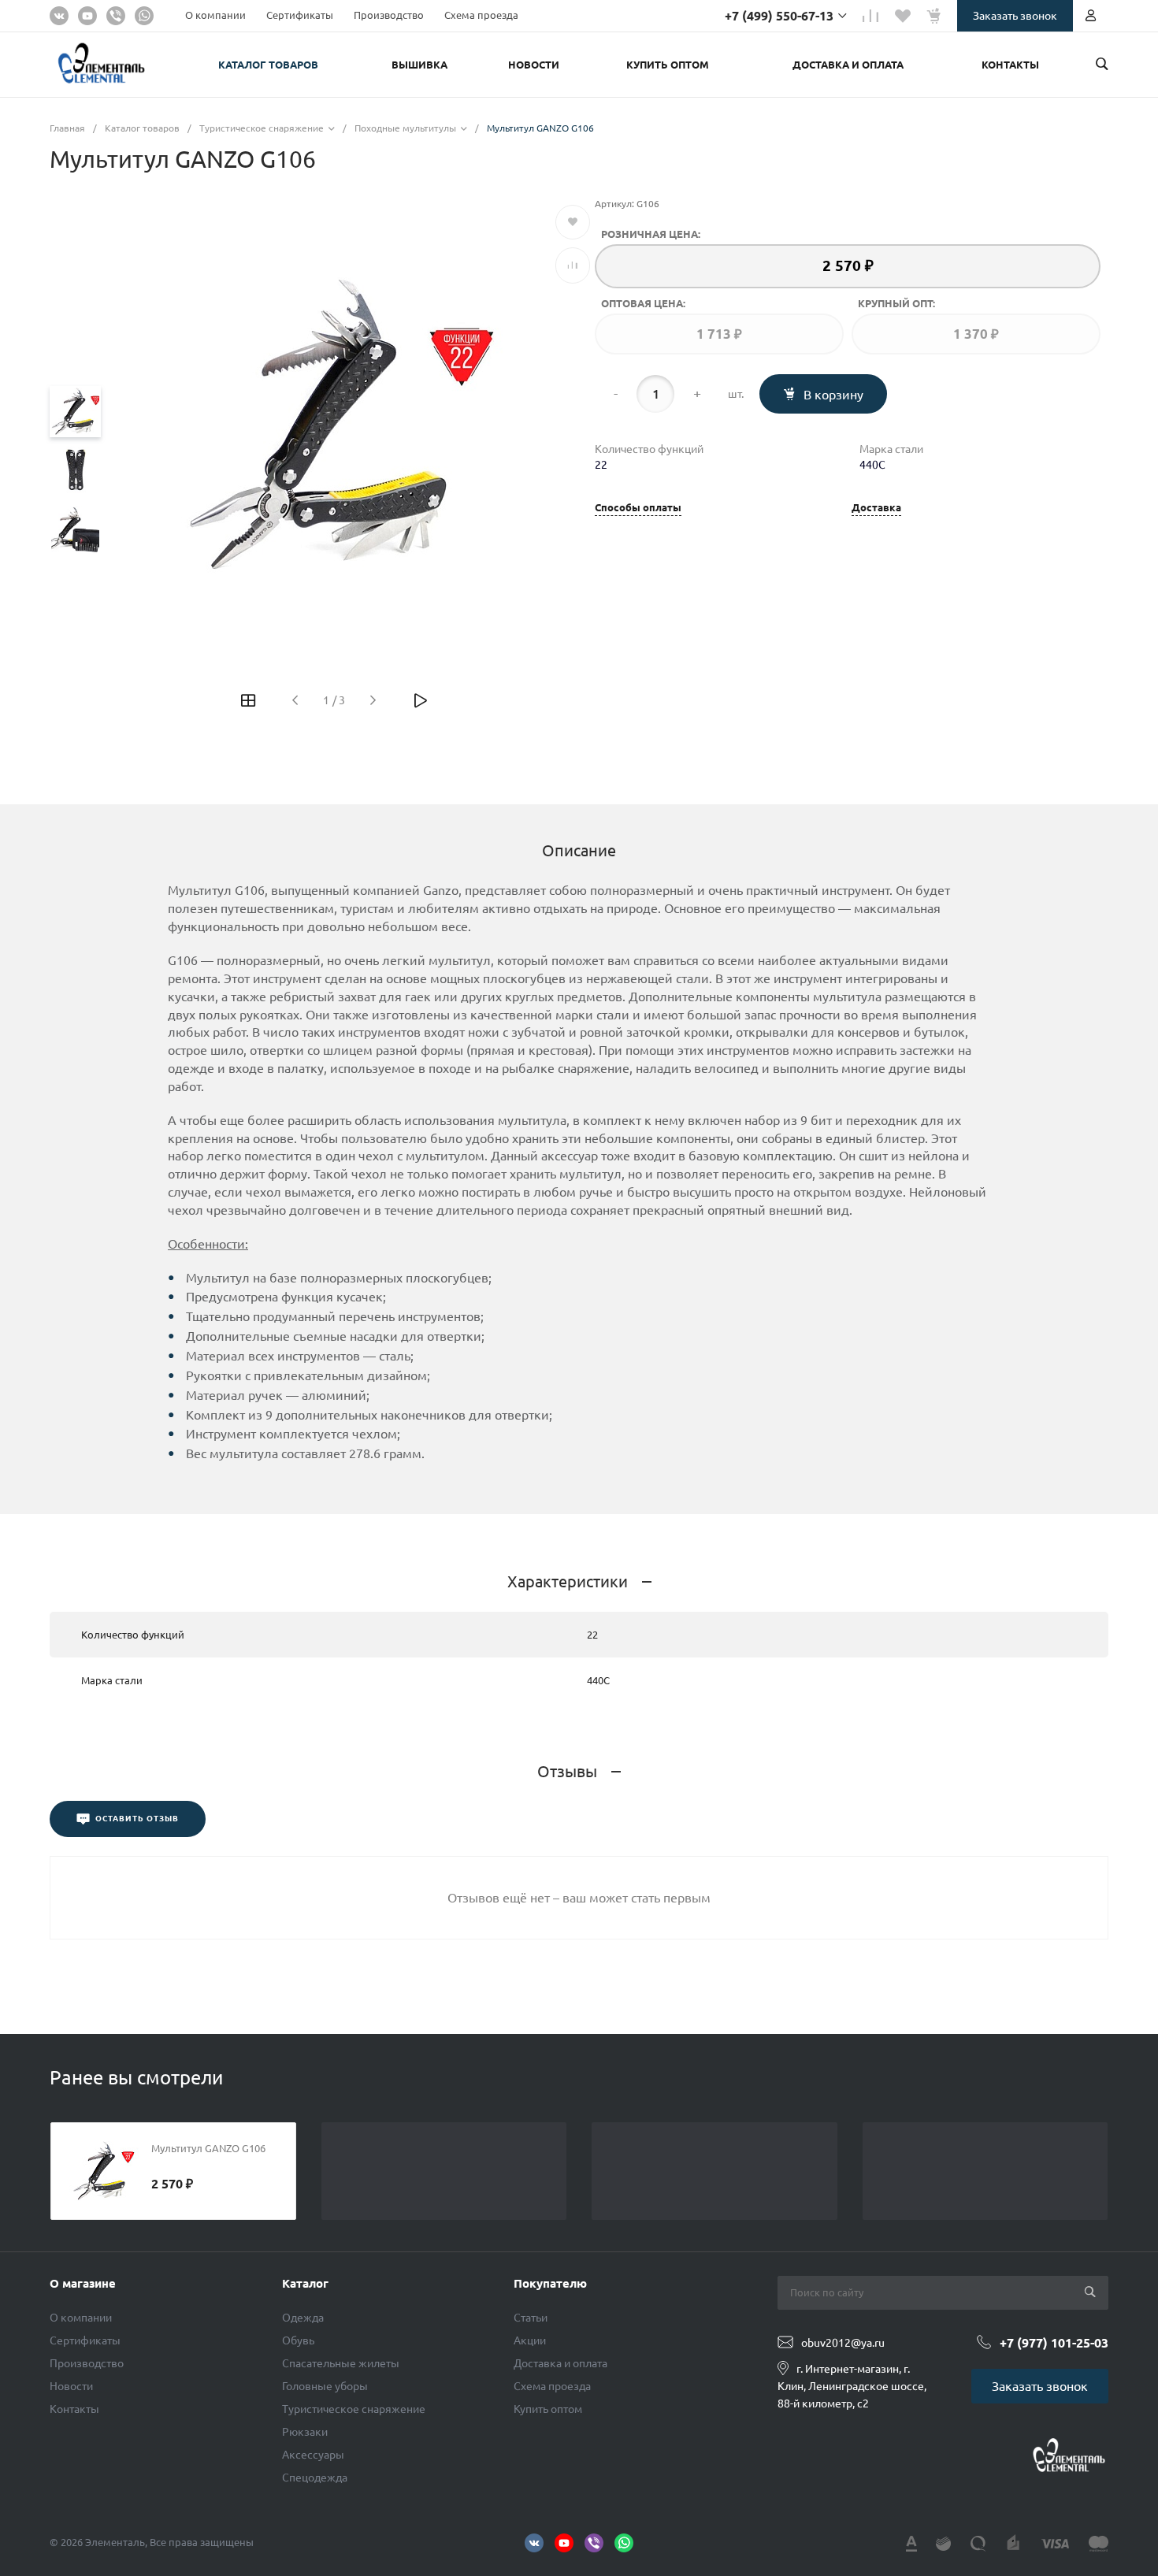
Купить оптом (548, 2409)
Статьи (531, 2318)
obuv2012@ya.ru (843, 2343)
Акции (530, 2340)
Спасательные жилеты (341, 2363)
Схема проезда (481, 15)
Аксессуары (313, 2455)
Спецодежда (315, 2478)
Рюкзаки (305, 2432)
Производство (389, 15)
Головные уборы (325, 2386)
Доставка (876, 508)
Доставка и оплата (560, 2363)
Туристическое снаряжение (354, 2409)
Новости (71, 2386)
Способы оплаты (638, 508)
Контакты (74, 2409)
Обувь (298, 2340)
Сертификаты (300, 15)
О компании (215, 15)
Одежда (303, 2318)
